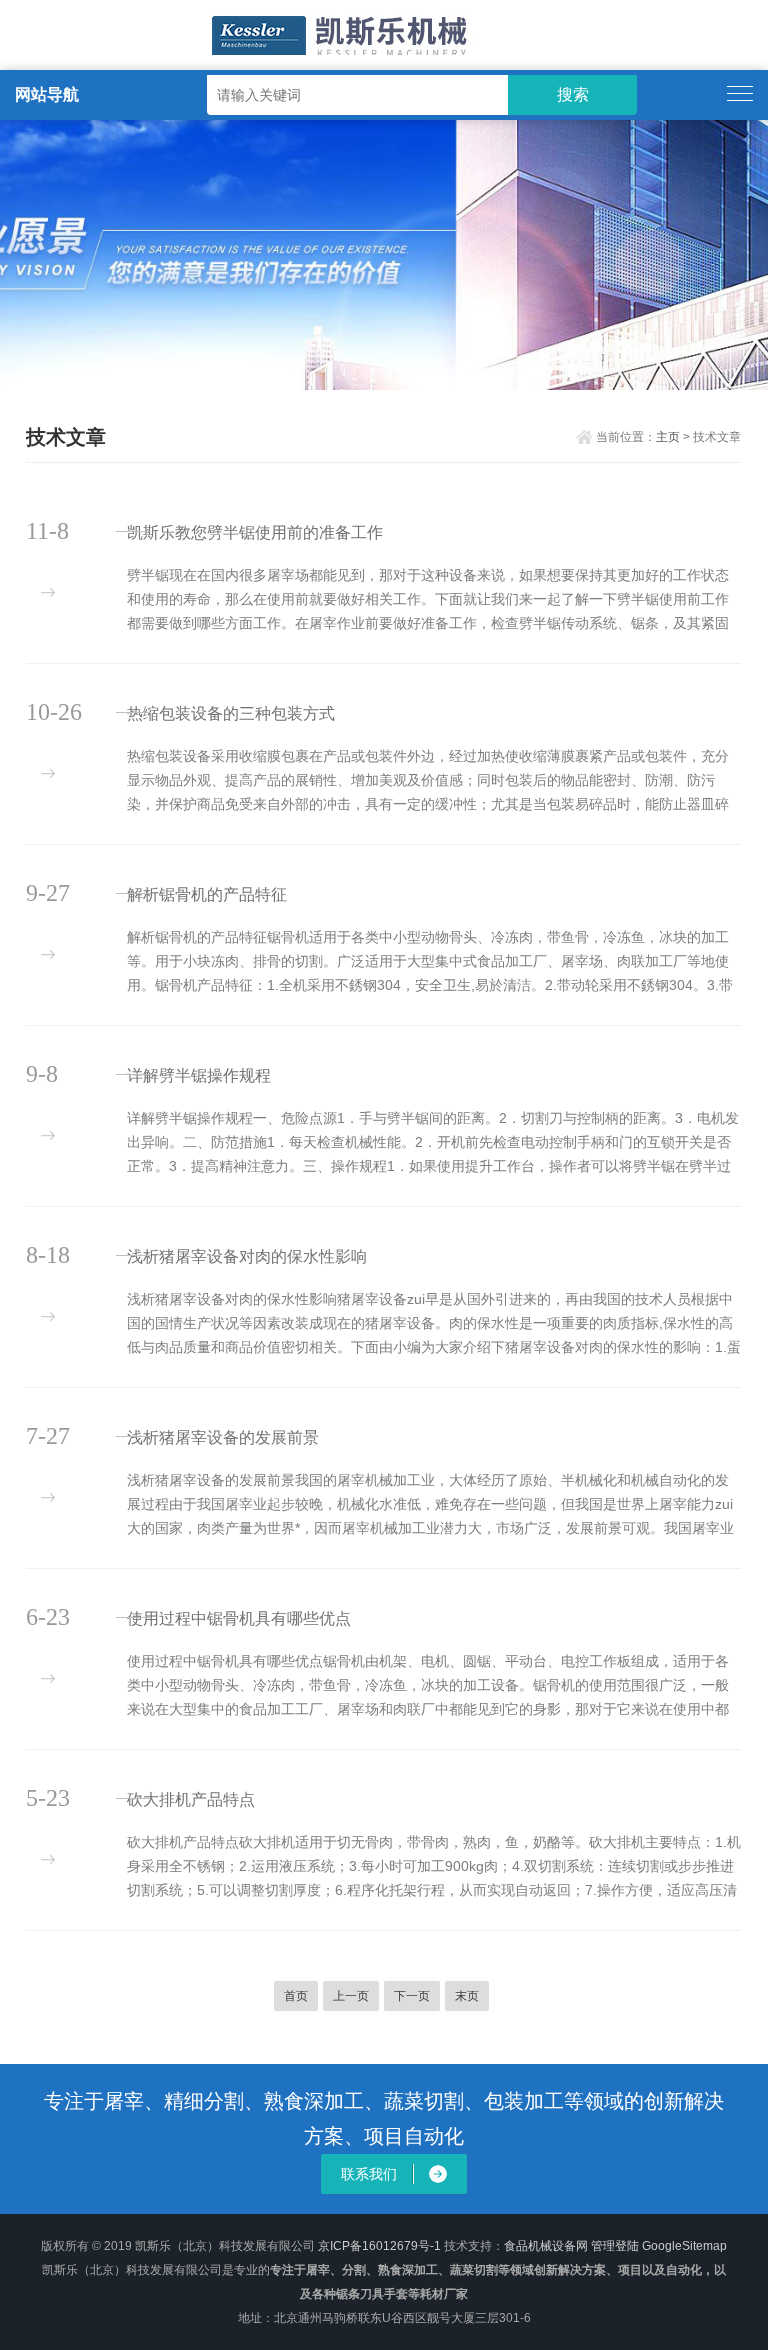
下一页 (412, 1996)
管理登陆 (615, 2246)
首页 (296, 1996)
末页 (467, 1996)
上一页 (351, 1996)
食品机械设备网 (546, 2246)
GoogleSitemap (684, 2246)
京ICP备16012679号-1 (379, 2246)
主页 (668, 437)
